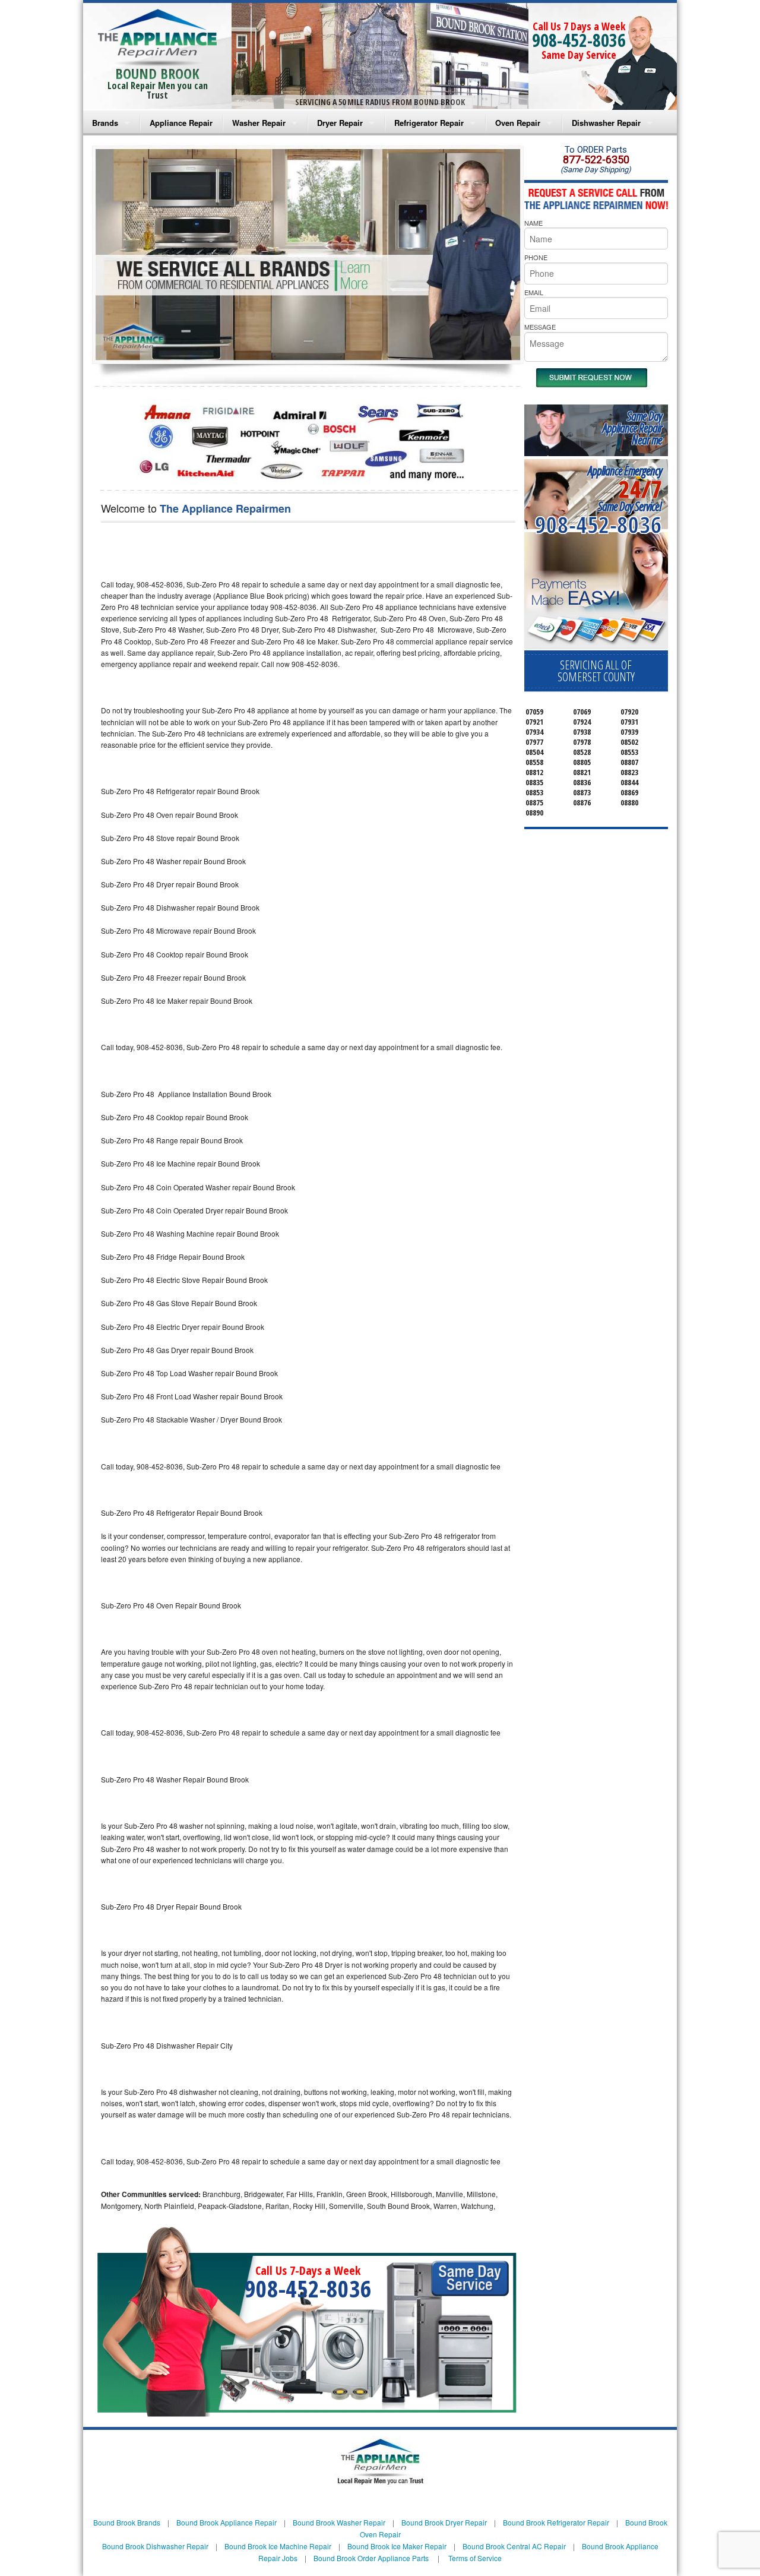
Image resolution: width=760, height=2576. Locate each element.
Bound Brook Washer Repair (339, 2522)
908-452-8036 (579, 40)
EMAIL (534, 292)
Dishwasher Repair (606, 123)
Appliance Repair (181, 123)
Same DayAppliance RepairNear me (632, 428)
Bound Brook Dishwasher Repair (155, 2546)
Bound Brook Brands (127, 2522)
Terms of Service (475, 2558)
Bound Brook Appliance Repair (227, 2522)
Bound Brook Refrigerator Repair (556, 2522)
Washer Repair (259, 123)
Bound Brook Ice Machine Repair (278, 2546)
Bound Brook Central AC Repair (514, 2546)
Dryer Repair (340, 123)
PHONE (536, 257)
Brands (105, 123)
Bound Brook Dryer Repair (444, 2522)
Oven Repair (518, 123)
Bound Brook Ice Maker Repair (397, 2546)
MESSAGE (540, 327)
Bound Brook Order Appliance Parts (371, 2558)
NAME (533, 223)
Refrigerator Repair (429, 123)
